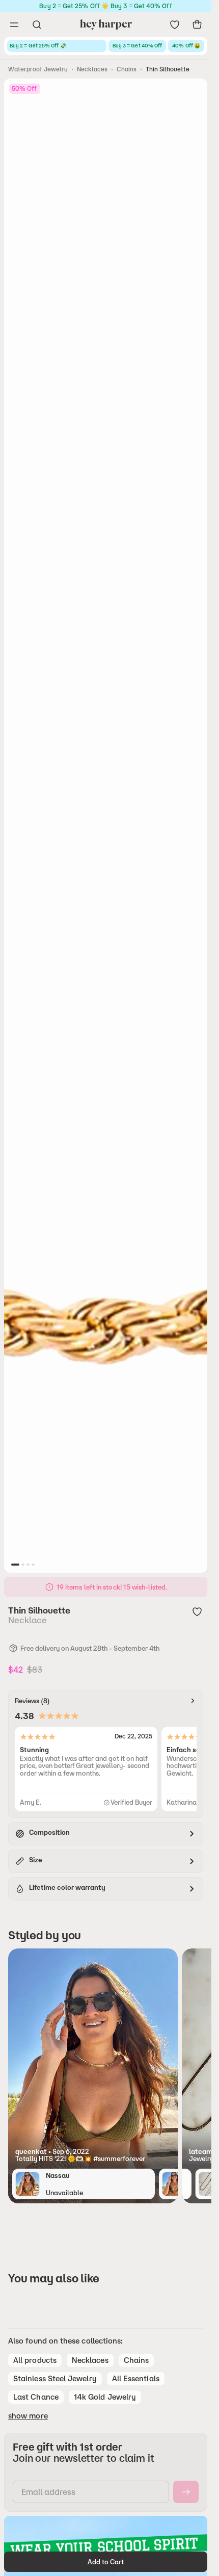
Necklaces (92, 69)
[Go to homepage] (106, 24)
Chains (127, 69)
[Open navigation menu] (14, 24)
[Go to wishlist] (175, 24)
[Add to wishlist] (197, 1611)
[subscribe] (186, 2492)
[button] (93, 2155)
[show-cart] (197, 24)
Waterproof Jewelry (38, 69)
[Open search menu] (37, 24)
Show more (28, 2416)
